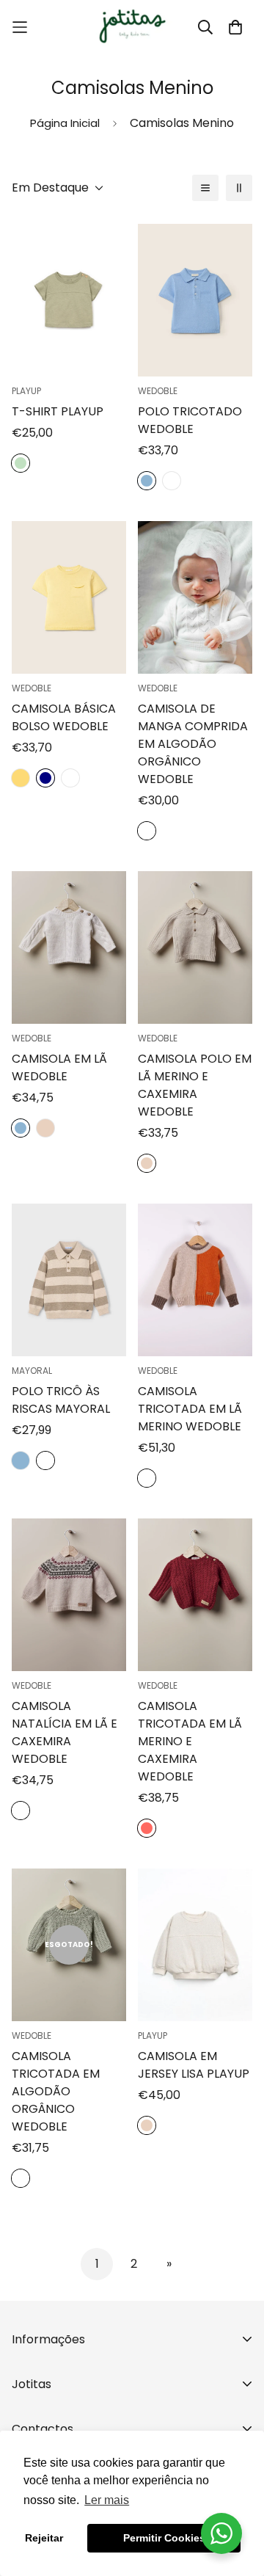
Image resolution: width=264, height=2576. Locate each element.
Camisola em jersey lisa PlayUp (194, 2065)
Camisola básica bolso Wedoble (64, 717)
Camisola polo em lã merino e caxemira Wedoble (195, 1085)
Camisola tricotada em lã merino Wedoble (190, 1409)
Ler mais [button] (107, 2500)
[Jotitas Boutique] (132, 27)
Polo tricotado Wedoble (190, 420)
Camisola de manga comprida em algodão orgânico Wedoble (193, 744)
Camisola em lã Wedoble (59, 1067)
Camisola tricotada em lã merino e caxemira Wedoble (190, 1741)
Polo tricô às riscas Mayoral (61, 1400)
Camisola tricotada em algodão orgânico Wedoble (56, 2091)
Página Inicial (65, 123)
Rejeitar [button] (44, 2538)
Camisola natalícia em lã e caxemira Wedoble (65, 1732)
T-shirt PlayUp (58, 411)
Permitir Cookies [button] (164, 2538)
